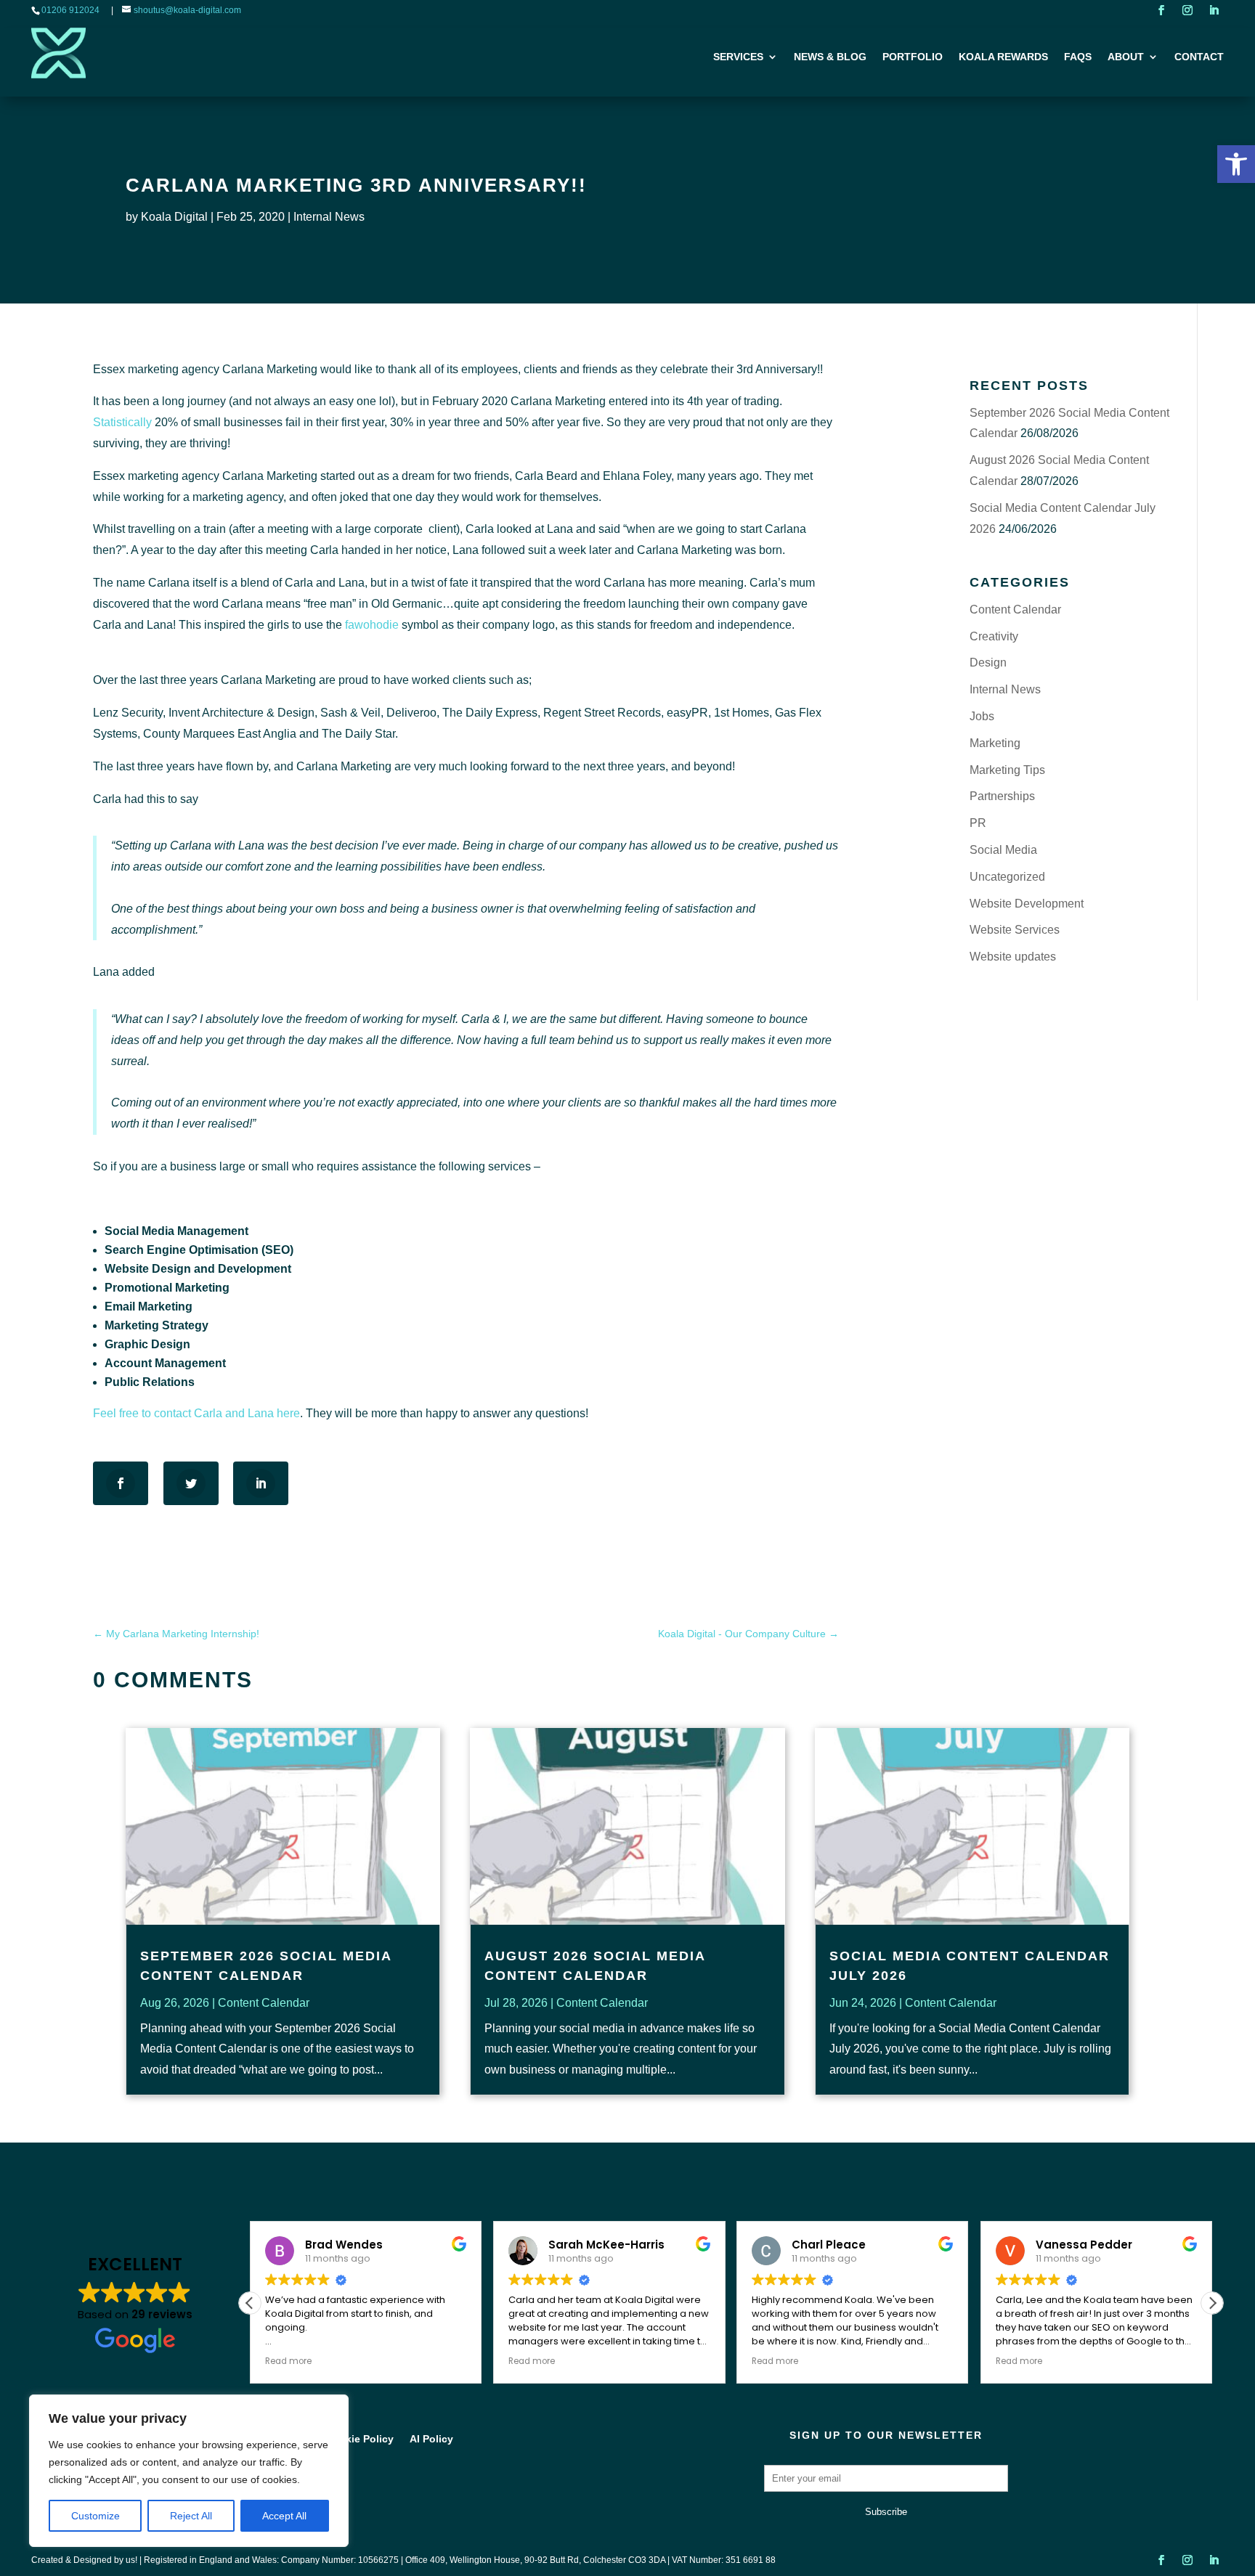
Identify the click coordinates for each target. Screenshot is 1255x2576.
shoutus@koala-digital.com (187, 10)
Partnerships (1002, 796)
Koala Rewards (1003, 57)
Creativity (994, 636)
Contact (1199, 57)
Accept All (284, 2516)
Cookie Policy (360, 2439)
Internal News (329, 217)
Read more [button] (288, 2361)
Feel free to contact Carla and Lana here (196, 1413)
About (1126, 57)
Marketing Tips (1007, 770)
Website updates (1013, 957)
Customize (96, 2516)
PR (978, 823)
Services (738, 57)
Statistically (122, 422)
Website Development (1027, 904)
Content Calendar (1015, 610)
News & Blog (830, 57)
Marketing (995, 743)
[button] (1236, 164)
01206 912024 (70, 10)
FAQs (1078, 57)
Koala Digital (174, 217)
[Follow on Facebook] (1161, 10)
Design (988, 663)
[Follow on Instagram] (1187, 10)
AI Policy (431, 2439)
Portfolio (913, 57)
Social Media (1003, 850)
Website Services (1015, 930)
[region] (189, 2471)
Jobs (982, 716)
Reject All (191, 2516)
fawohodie (372, 625)
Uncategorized (1007, 877)
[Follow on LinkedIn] (1214, 10)
